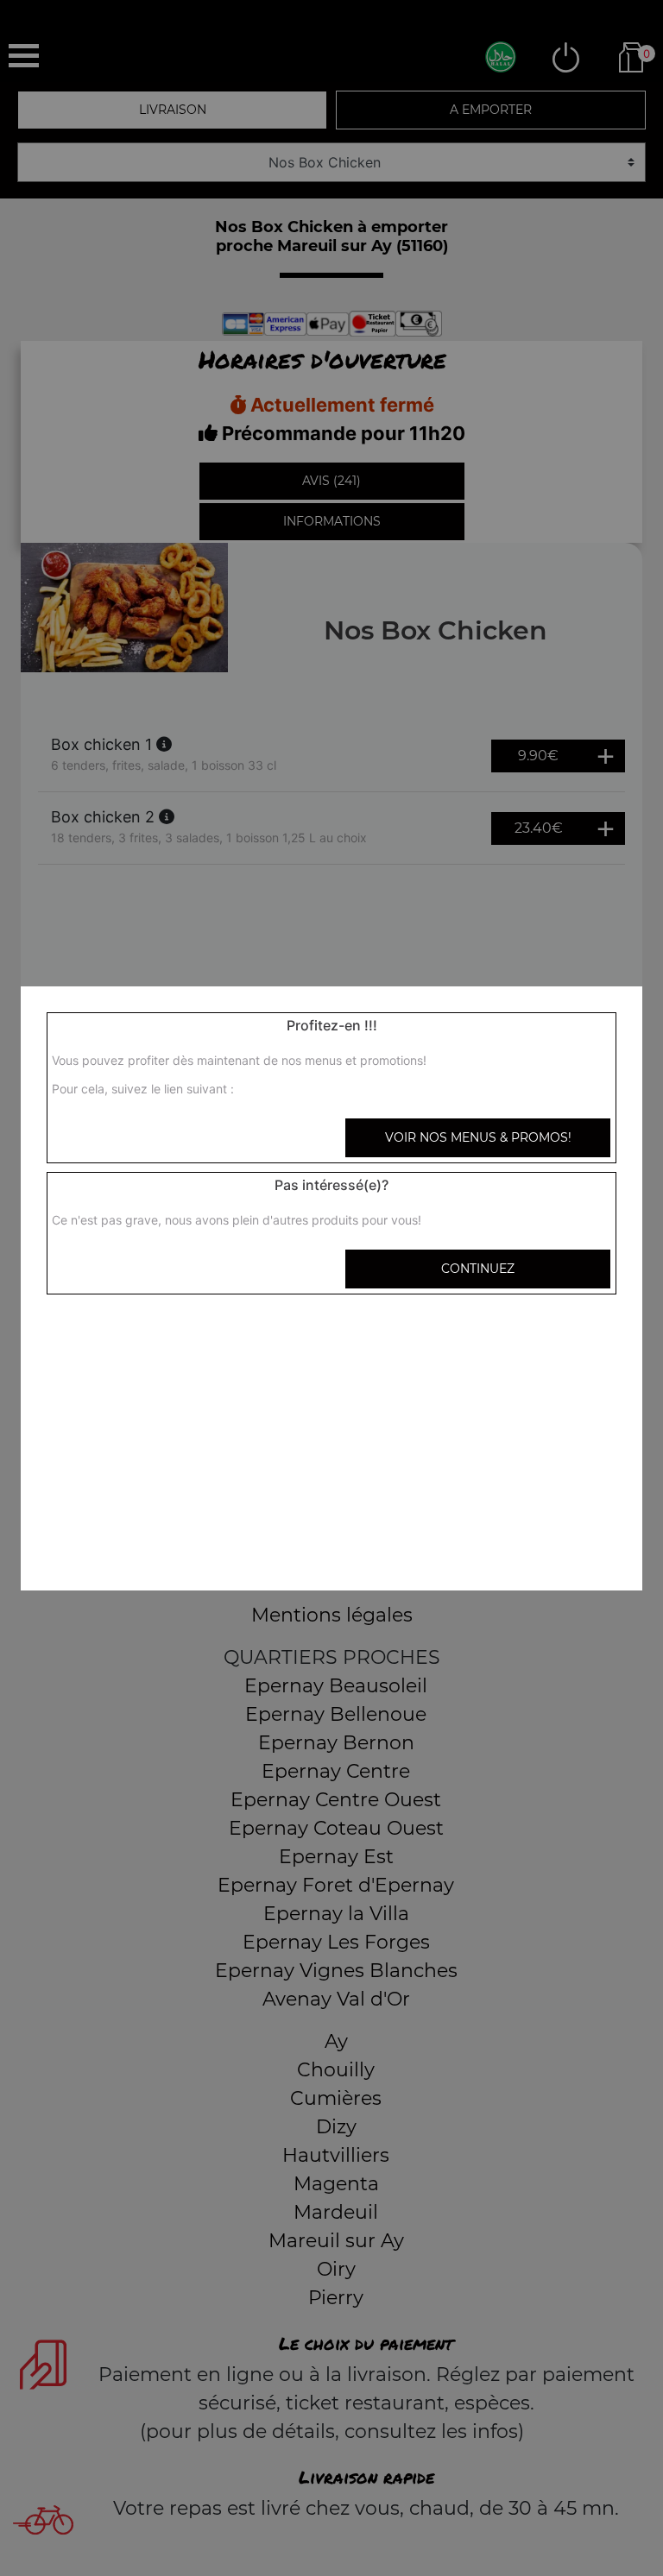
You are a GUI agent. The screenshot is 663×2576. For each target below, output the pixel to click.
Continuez (478, 1269)
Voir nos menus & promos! (478, 1137)
